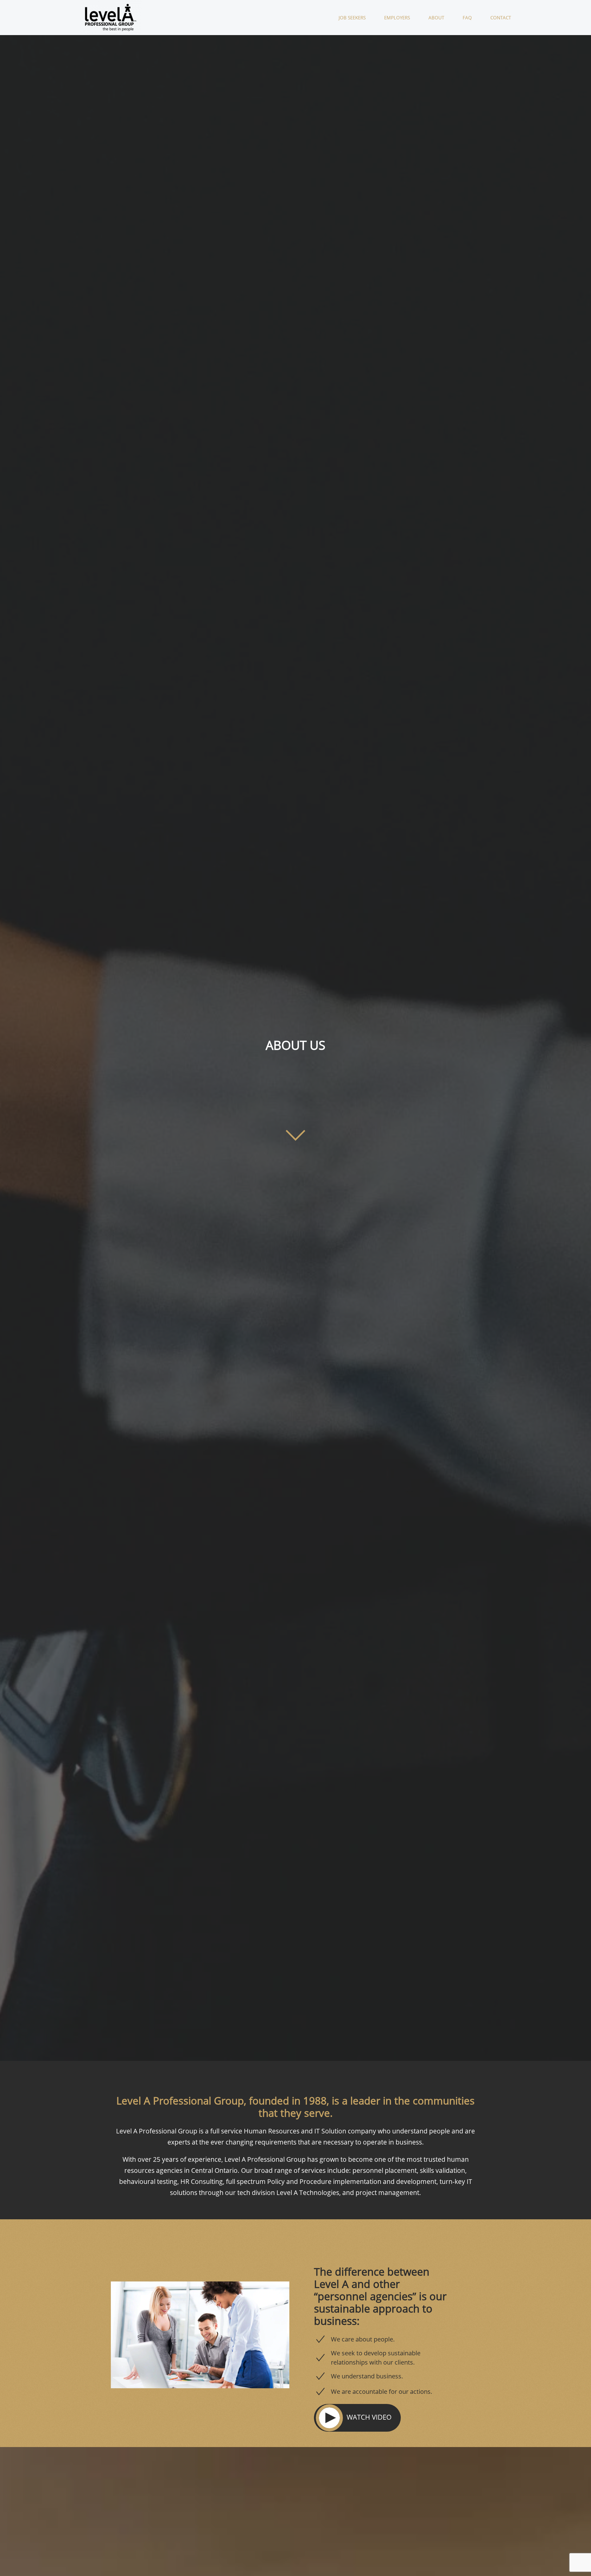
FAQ (467, 18)
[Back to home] (112, 18)
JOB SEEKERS (352, 18)
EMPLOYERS (397, 18)
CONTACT (501, 18)
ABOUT (436, 18)
